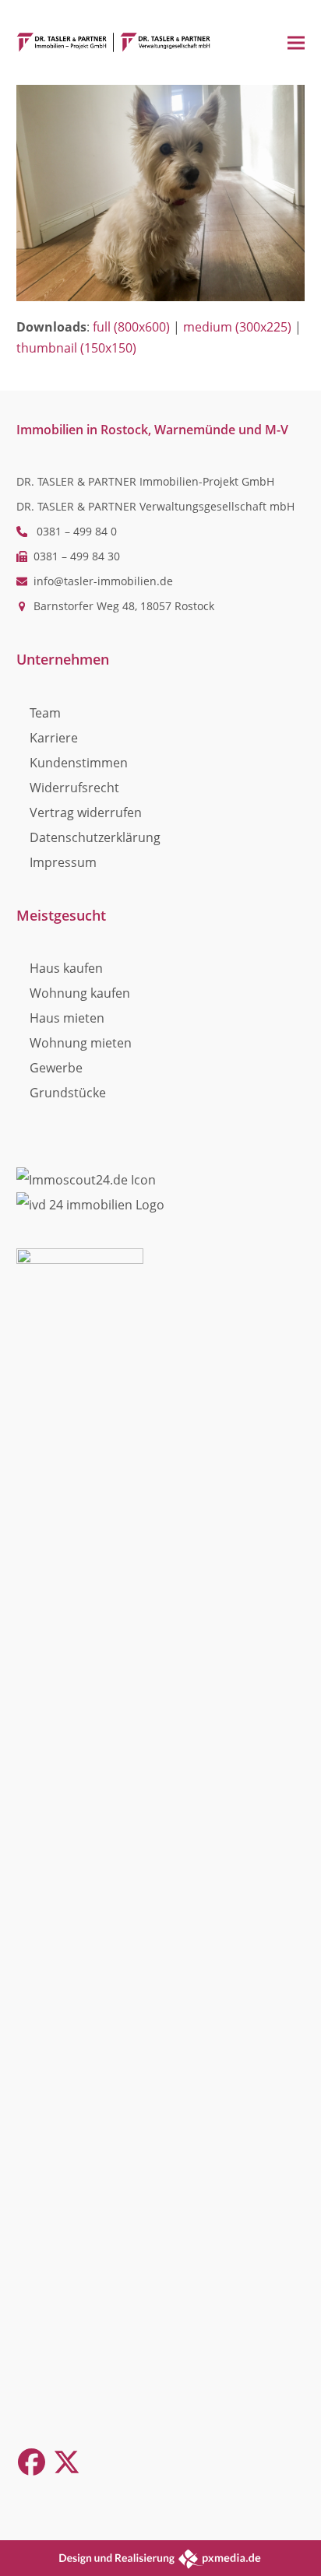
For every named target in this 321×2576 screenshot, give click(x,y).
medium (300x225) (237, 327)
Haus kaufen (66, 968)
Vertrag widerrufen (86, 812)
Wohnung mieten (81, 1043)
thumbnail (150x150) (76, 348)
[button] (296, 42)
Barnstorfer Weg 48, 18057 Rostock (124, 606)
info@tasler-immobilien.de (103, 581)
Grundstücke (68, 1093)
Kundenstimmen (79, 763)
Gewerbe (56, 1068)
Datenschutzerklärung (95, 837)
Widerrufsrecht (74, 788)
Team (45, 713)
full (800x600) (131, 327)
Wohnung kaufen (80, 993)
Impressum (63, 862)
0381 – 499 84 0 (77, 531)
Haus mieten (67, 1018)
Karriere (54, 738)
